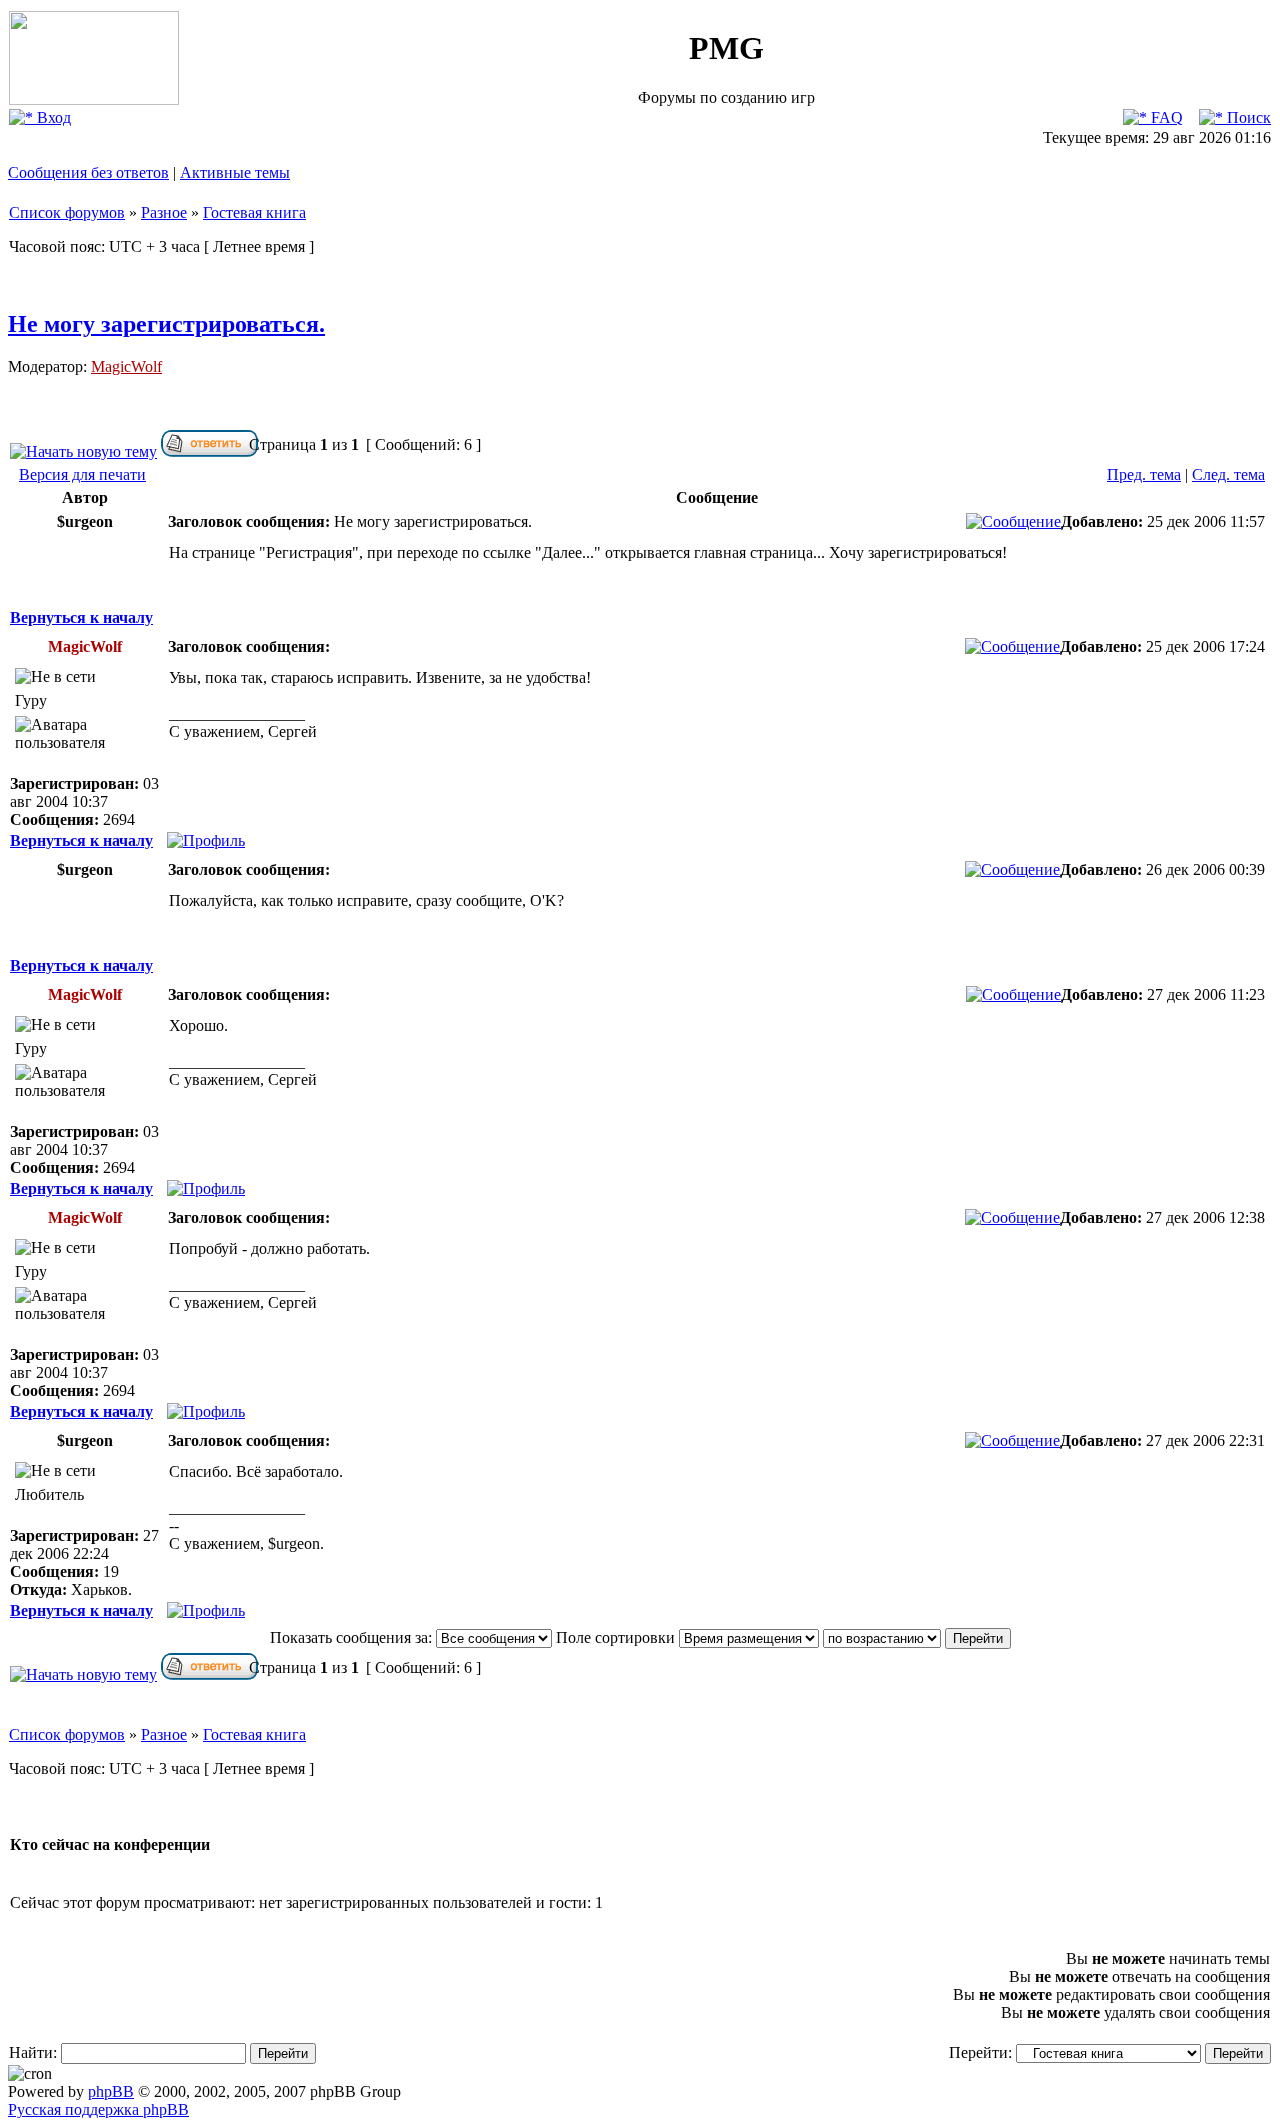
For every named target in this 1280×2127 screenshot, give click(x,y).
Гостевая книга (254, 212)
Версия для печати (82, 474)
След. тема (1228, 474)
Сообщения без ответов (88, 172)
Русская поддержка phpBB (98, 2109)
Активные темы (235, 172)
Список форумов (67, 212)
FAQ (1165, 117)
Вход (52, 117)
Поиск (1247, 117)
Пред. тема (1144, 474)
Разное (164, 212)
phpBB (111, 2091)
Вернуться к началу (81, 617)
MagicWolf (126, 366)
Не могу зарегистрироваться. (166, 324)
